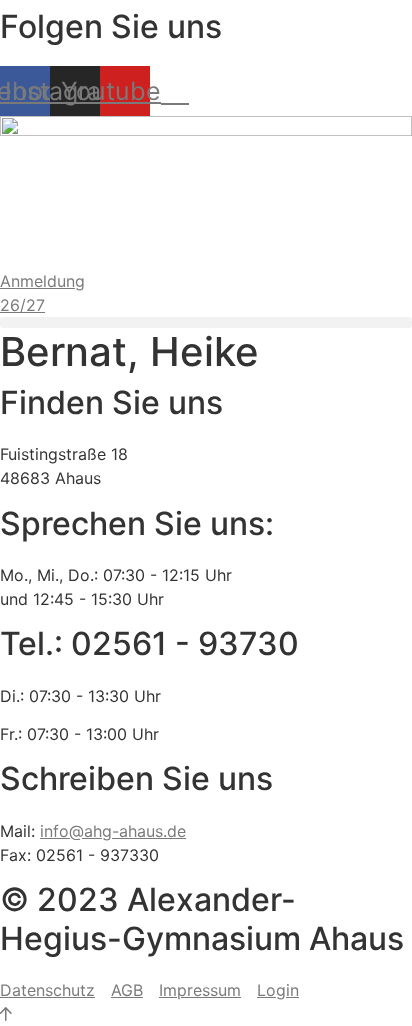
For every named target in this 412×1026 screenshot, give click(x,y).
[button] (206, 322)
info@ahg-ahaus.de (113, 831)
